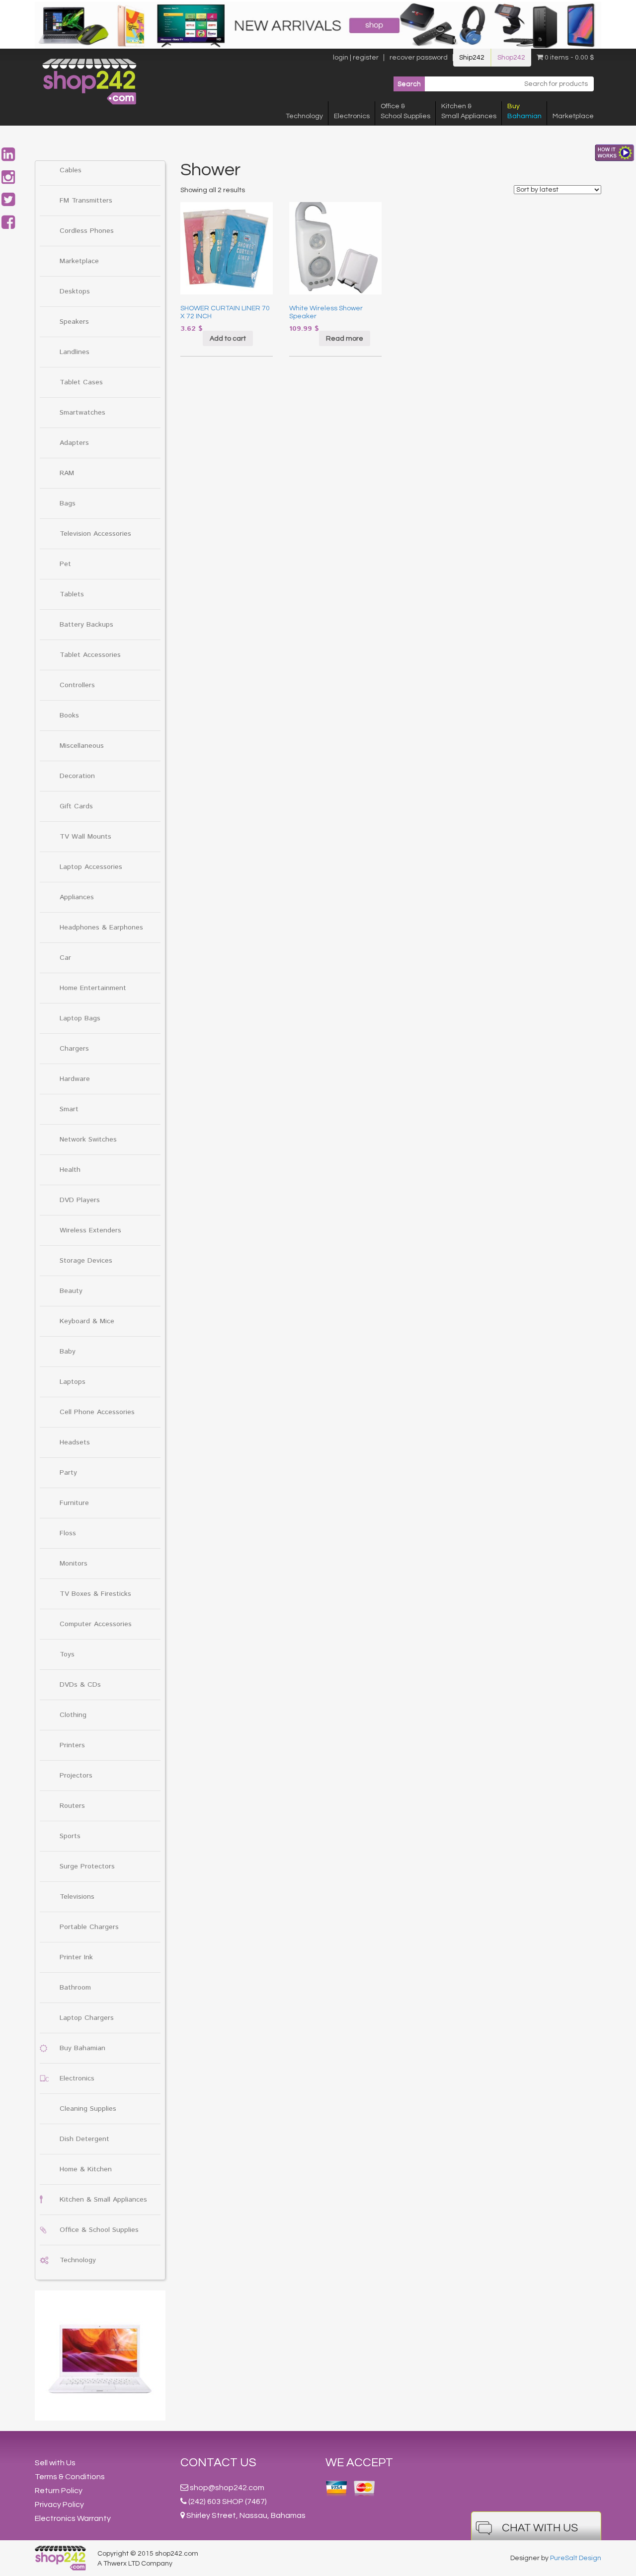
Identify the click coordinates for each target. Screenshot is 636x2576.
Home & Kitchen (86, 2169)
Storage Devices (86, 1261)
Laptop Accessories (91, 867)
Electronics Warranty (73, 2518)
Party (68, 1473)
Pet (65, 564)
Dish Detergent (84, 2139)
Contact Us (218, 2463)
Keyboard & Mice (87, 1321)
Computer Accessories (96, 1624)
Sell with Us (55, 2463)
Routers (72, 1806)
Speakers (74, 322)
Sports (70, 1836)
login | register (356, 58)
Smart (69, 1109)
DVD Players (80, 1200)
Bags (68, 503)
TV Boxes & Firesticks (95, 1594)
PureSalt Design (576, 2558)
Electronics (352, 116)
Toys (67, 1654)
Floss (68, 1533)
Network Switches (88, 1140)
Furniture (74, 1503)
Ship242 (472, 58)
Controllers (77, 685)
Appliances (77, 897)
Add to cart (228, 339)
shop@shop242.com (227, 2488)
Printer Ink (76, 1957)
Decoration (77, 776)
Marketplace (573, 116)
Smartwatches (82, 413)
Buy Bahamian (82, 2048)
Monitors (74, 1564)
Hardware (75, 1079)
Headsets (75, 1442)
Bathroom (75, 1988)
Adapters (74, 443)
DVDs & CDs (80, 1685)
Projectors (76, 1776)
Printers (72, 1745)
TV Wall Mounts (85, 837)
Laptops (73, 1382)
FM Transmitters (86, 201)
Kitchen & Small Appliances (103, 2200)
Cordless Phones (87, 231)
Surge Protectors (87, 1866)
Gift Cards (76, 806)
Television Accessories (95, 534)
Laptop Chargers (87, 2018)
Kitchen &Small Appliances (469, 111)
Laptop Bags (80, 1018)
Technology (304, 116)
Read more (345, 339)
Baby (68, 1352)
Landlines (75, 352)
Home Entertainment (93, 988)
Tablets (72, 594)
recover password (419, 58)
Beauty (71, 1291)
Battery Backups (86, 625)
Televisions (77, 1897)
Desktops (75, 291)
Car (65, 958)
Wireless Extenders (90, 1230)
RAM (67, 473)
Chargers (74, 1049)
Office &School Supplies (405, 111)
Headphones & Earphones (101, 928)
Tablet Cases (81, 382)
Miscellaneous (82, 746)
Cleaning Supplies (88, 2109)
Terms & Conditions (70, 2477)
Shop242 (511, 58)
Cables (71, 170)
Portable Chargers (89, 1927)
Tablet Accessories (90, 655)
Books (69, 716)
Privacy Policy (59, 2504)
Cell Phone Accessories (97, 1412)
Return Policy (59, 2491)
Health (70, 1170)
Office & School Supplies (99, 2230)
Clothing (73, 1715)
